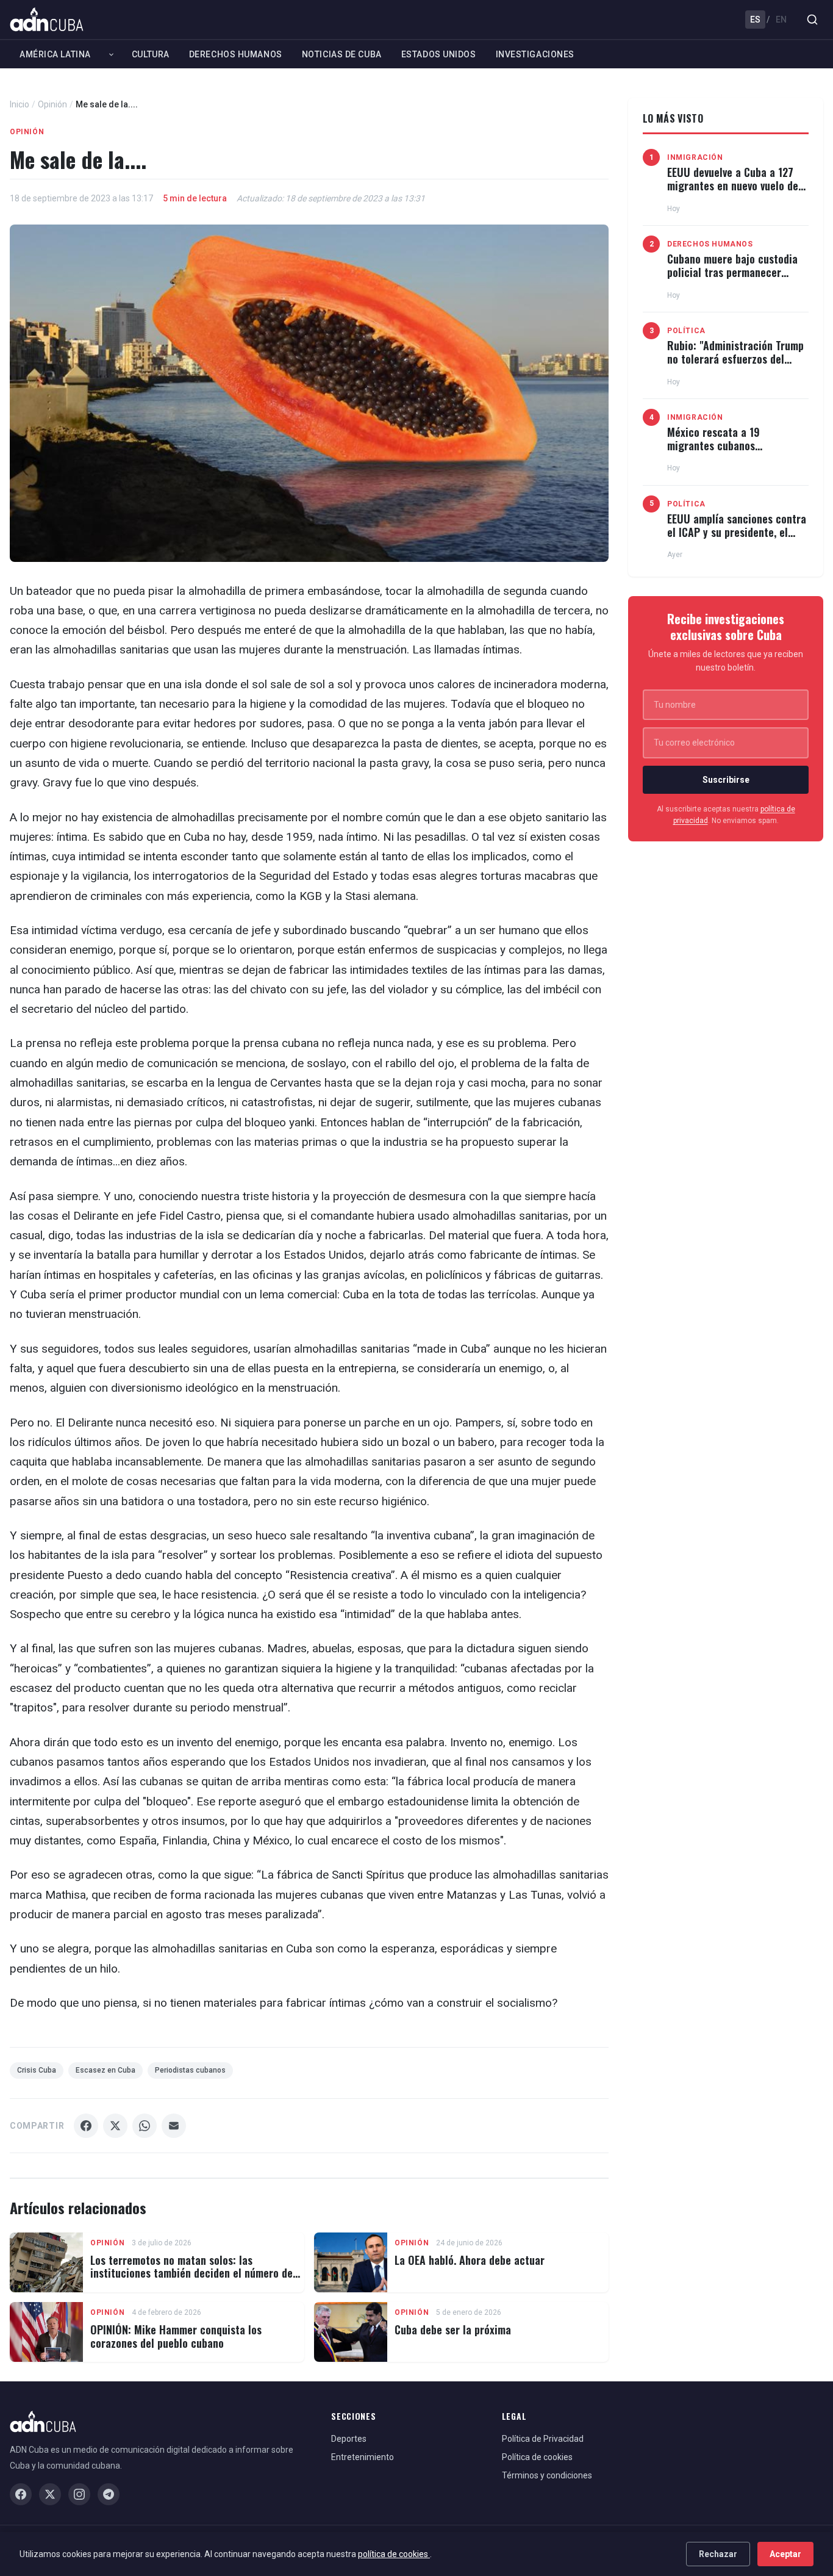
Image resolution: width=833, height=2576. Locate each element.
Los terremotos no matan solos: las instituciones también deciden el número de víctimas (191, 2273)
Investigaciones (535, 54)
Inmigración (695, 157)
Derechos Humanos (236, 54)
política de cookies (394, 2554)
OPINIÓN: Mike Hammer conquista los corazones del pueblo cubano (176, 2336)
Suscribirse (726, 780)
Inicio (20, 104)
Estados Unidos (439, 54)
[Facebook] (21, 2494)
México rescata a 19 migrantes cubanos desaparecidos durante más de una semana (738, 452)
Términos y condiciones (547, 2475)
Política (686, 331)
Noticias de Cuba (342, 54)
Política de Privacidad (543, 2439)
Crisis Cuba (37, 2070)
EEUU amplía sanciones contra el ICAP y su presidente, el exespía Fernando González (737, 532)
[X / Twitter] (50, 2494)
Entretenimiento (363, 2457)
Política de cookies (537, 2457)
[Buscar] (812, 20)
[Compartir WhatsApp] (145, 2126)
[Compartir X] (115, 2126)
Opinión (52, 104)
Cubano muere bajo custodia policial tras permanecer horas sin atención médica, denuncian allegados (732, 279)
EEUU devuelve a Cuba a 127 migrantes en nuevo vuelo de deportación (733, 185)
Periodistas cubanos (190, 2070)
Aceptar (785, 2554)
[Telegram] (109, 2494)
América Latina (55, 54)
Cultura (151, 54)
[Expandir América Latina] (111, 54)
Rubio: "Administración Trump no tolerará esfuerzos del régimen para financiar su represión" (735, 365)
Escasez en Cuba (105, 2070)
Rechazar (718, 2554)
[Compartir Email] (174, 2126)
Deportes (349, 2439)
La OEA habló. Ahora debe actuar (470, 2260)
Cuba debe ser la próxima (453, 2330)
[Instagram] (79, 2494)
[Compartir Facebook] (86, 2126)
